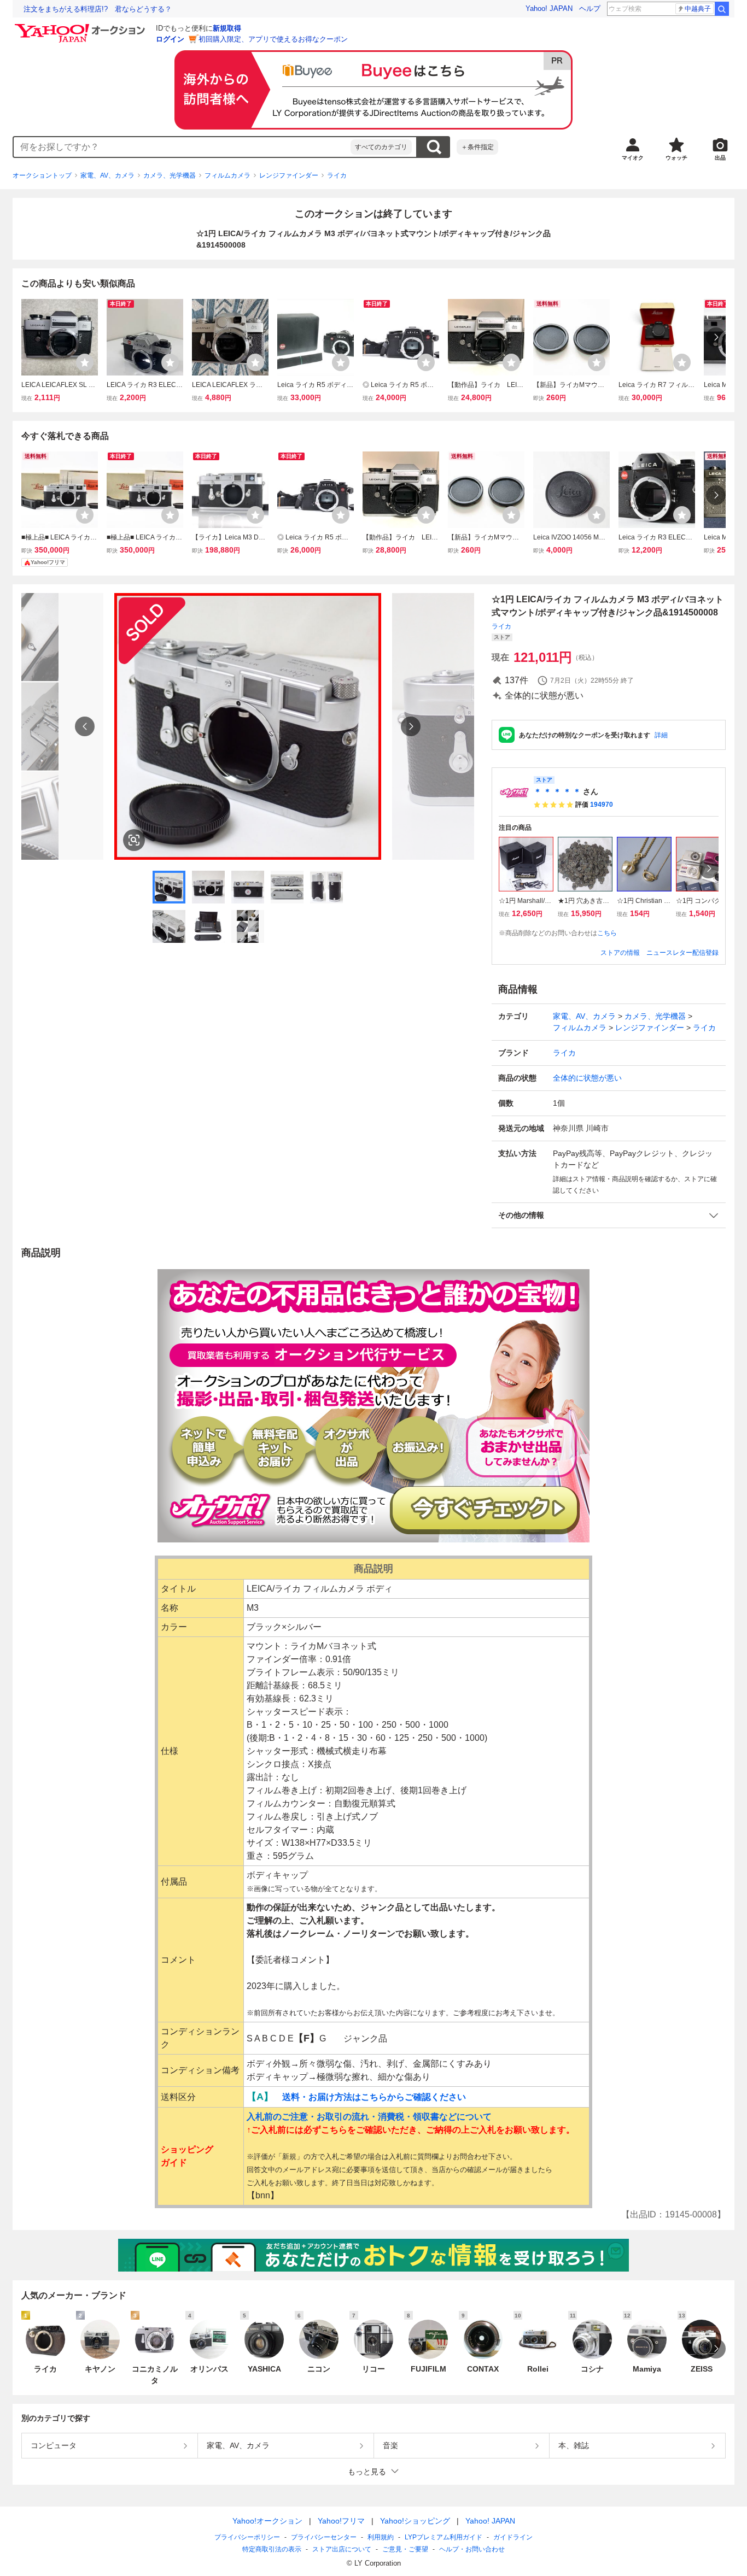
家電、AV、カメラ (107, 175)
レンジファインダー (289, 175)
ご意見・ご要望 (405, 2549)
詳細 (661, 735)
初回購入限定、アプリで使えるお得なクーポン (273, 39)
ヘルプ (590, 8)
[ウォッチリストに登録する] (85, 362)
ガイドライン (513, 2537)
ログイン (170, 39)
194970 (602, 805)
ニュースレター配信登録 (682, 953)
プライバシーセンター (324, 2537)
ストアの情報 (620, 953)
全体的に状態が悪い (587, 1078)
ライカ (337, 175)
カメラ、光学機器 (170, 175)
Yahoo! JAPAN (549, 8)
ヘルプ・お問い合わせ (472, 2549)
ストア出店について (342, 2549)
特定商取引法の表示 (272, 2549)
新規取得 (227, 28)
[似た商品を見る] (134, 840)
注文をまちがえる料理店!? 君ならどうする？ (98, 9)
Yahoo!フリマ (341, 2521)
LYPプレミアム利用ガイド (443, 2537)
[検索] (722, 9)
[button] (609, 1215)
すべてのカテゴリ (381, 147)
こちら (607, 933)
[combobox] (182, 147)
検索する (434, 147)
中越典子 (698, 9)
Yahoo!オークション (267, 2521)
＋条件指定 (477, 147)
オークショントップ (42, 175)
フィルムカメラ (227, 175)
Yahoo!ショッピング (415, 2521)
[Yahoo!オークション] (81, 27)
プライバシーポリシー (247, 2537)
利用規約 (381, 2537)
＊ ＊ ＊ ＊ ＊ (557, 791)
